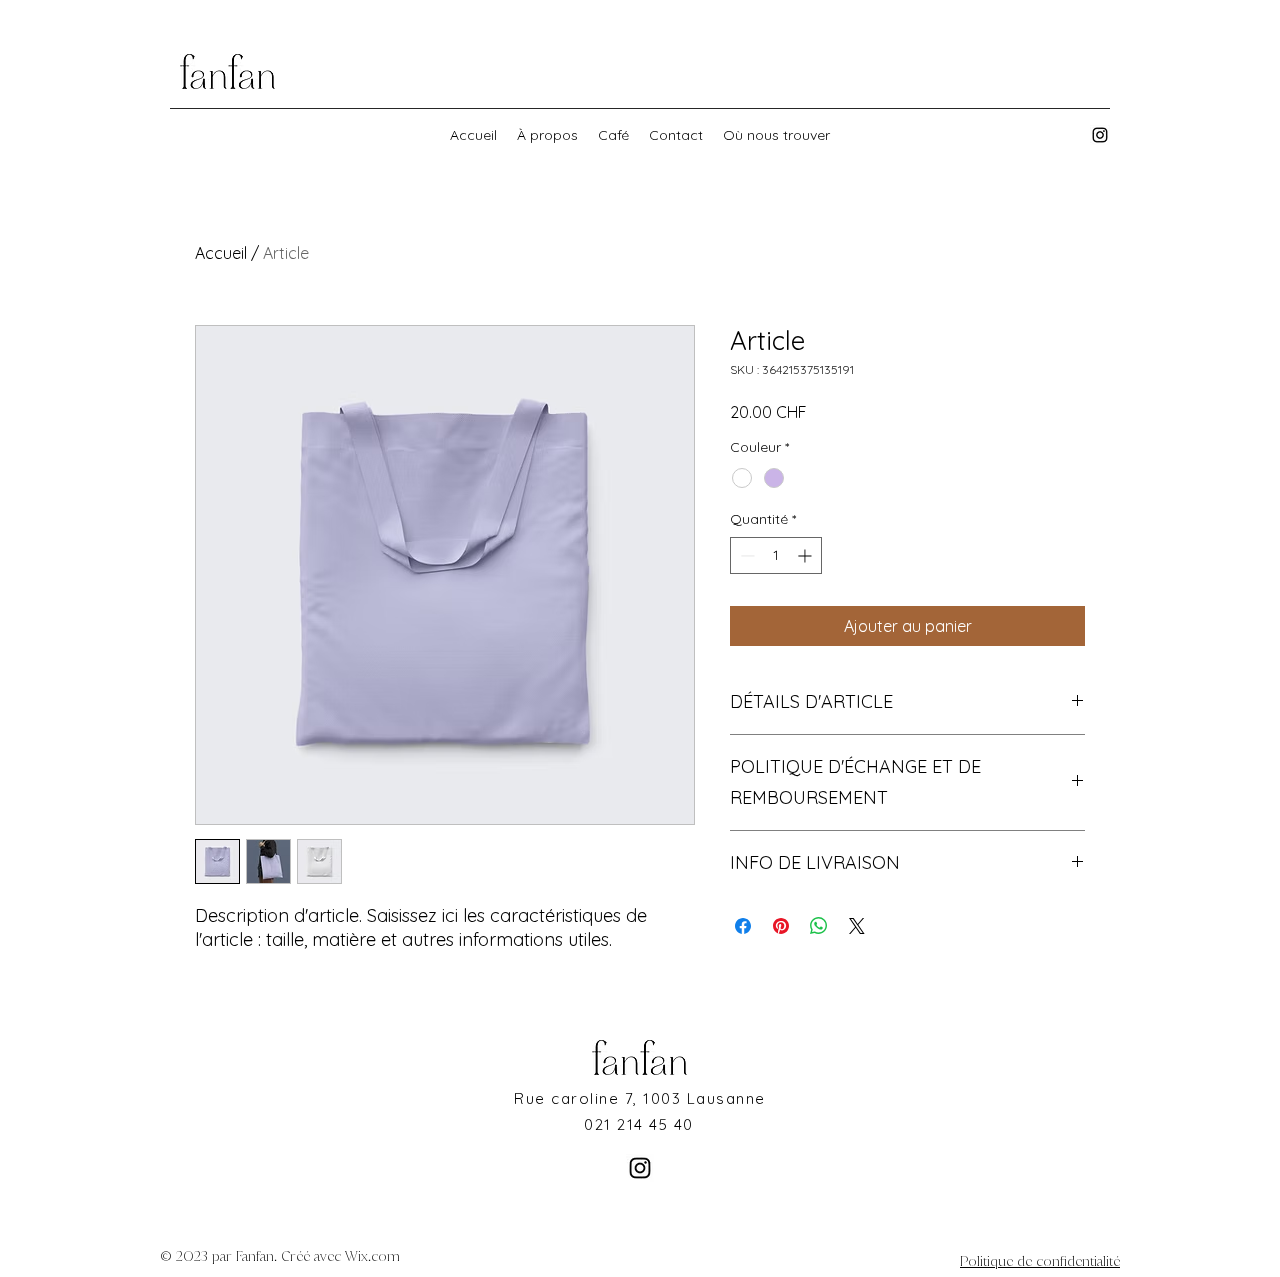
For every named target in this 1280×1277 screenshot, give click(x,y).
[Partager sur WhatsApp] (819, 926)
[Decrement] (745, 555)
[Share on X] (857, 926)
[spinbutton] (776, 555)
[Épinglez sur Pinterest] (781, 926)
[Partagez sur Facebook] (743, 926)
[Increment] (806, 555)
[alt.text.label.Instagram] (1100, 135)
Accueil (221, 253)
